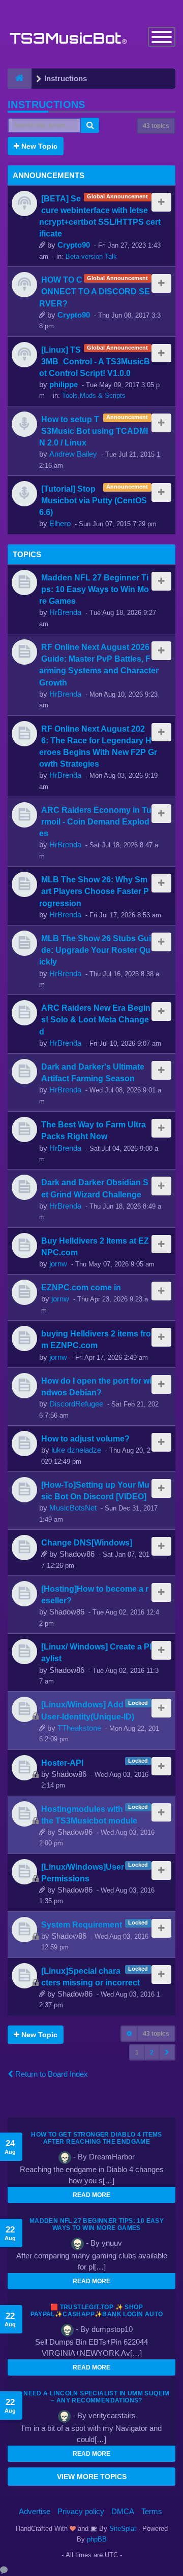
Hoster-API (62, 1763)
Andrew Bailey (73, 454)
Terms (152, 2511)
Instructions (47, 105)
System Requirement (82, 1925)
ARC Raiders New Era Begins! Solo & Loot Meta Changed (95, 1019)
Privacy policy (81, 2511)
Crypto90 (74, 245)
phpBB (97, 2539)
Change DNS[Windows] (87, 1542)
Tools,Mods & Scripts (94, 396)
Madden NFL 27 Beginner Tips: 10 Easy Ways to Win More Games (94, 589)
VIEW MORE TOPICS (92, 2477)
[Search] (90, 125)
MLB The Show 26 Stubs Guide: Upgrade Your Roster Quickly (95, 950)
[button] (167, 2052)
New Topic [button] (38, 146)
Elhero (60, 523)
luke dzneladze (76, 1450)
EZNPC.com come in (81, 1287)
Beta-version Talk (91, 256)
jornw (58, 1264)
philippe (64, 384)
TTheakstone (79, 1728)
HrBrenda (65, 612)
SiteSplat (122, 2529)
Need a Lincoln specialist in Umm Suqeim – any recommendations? (97, 2397)
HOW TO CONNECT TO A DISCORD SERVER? (95, 291)
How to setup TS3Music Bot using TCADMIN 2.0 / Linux (94, 431)
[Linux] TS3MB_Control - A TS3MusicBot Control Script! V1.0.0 (95, 361)
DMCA (123, 2511)
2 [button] (152, 2052)
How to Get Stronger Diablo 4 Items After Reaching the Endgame (97, 2138)
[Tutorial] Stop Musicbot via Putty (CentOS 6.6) (93, 500)
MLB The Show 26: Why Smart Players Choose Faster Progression (94, 891)
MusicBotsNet (73, 1508)
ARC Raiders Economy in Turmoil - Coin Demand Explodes (95, 821)
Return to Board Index (51, 2074)
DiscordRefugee (76, 1404)
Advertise (35, 2511)
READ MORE (91, 2195)
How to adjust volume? (85, 1438)
